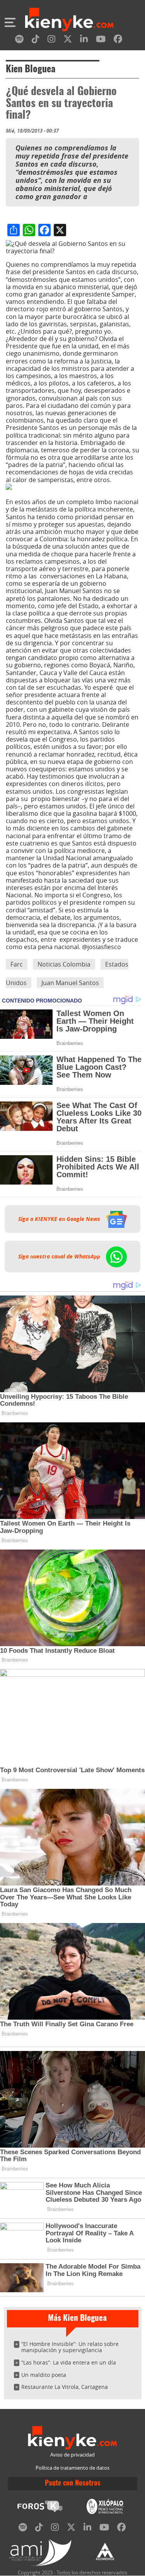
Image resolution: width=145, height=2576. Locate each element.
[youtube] (101, 40)
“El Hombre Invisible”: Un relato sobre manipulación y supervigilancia (70, 2347)
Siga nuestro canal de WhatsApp (60, 1256)
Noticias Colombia (64, 964)
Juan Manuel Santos (70, 983)
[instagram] (51, 40)
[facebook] (118, 40)
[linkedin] (84, 40)
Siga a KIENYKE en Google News (60, 1219)
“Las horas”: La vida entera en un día (69, 2362)
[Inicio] (69, 20)
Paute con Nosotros (73, 2484)
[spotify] (19, 40)
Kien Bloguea (31, 70)
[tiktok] (36, 40)
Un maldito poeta (44, 2375)
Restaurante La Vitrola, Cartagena (65, 2387)
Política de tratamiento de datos (72, 2468)
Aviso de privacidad (72, 2455)
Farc (17, 964)
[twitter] (68, 40)
